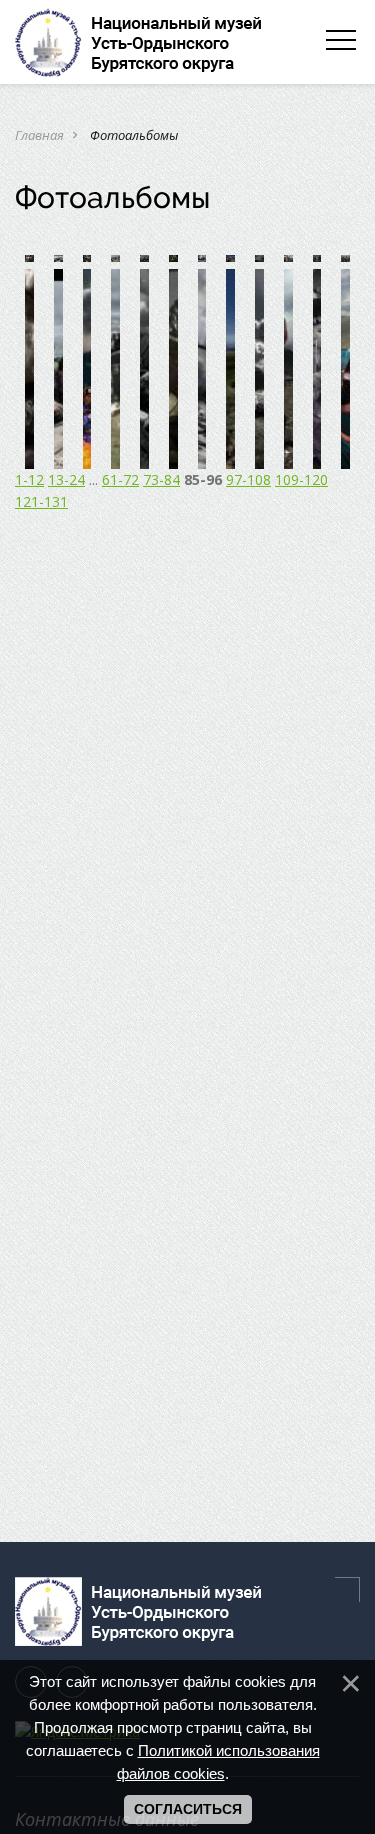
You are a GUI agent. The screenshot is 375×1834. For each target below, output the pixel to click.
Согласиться (188, 1809)
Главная (39, 135)
